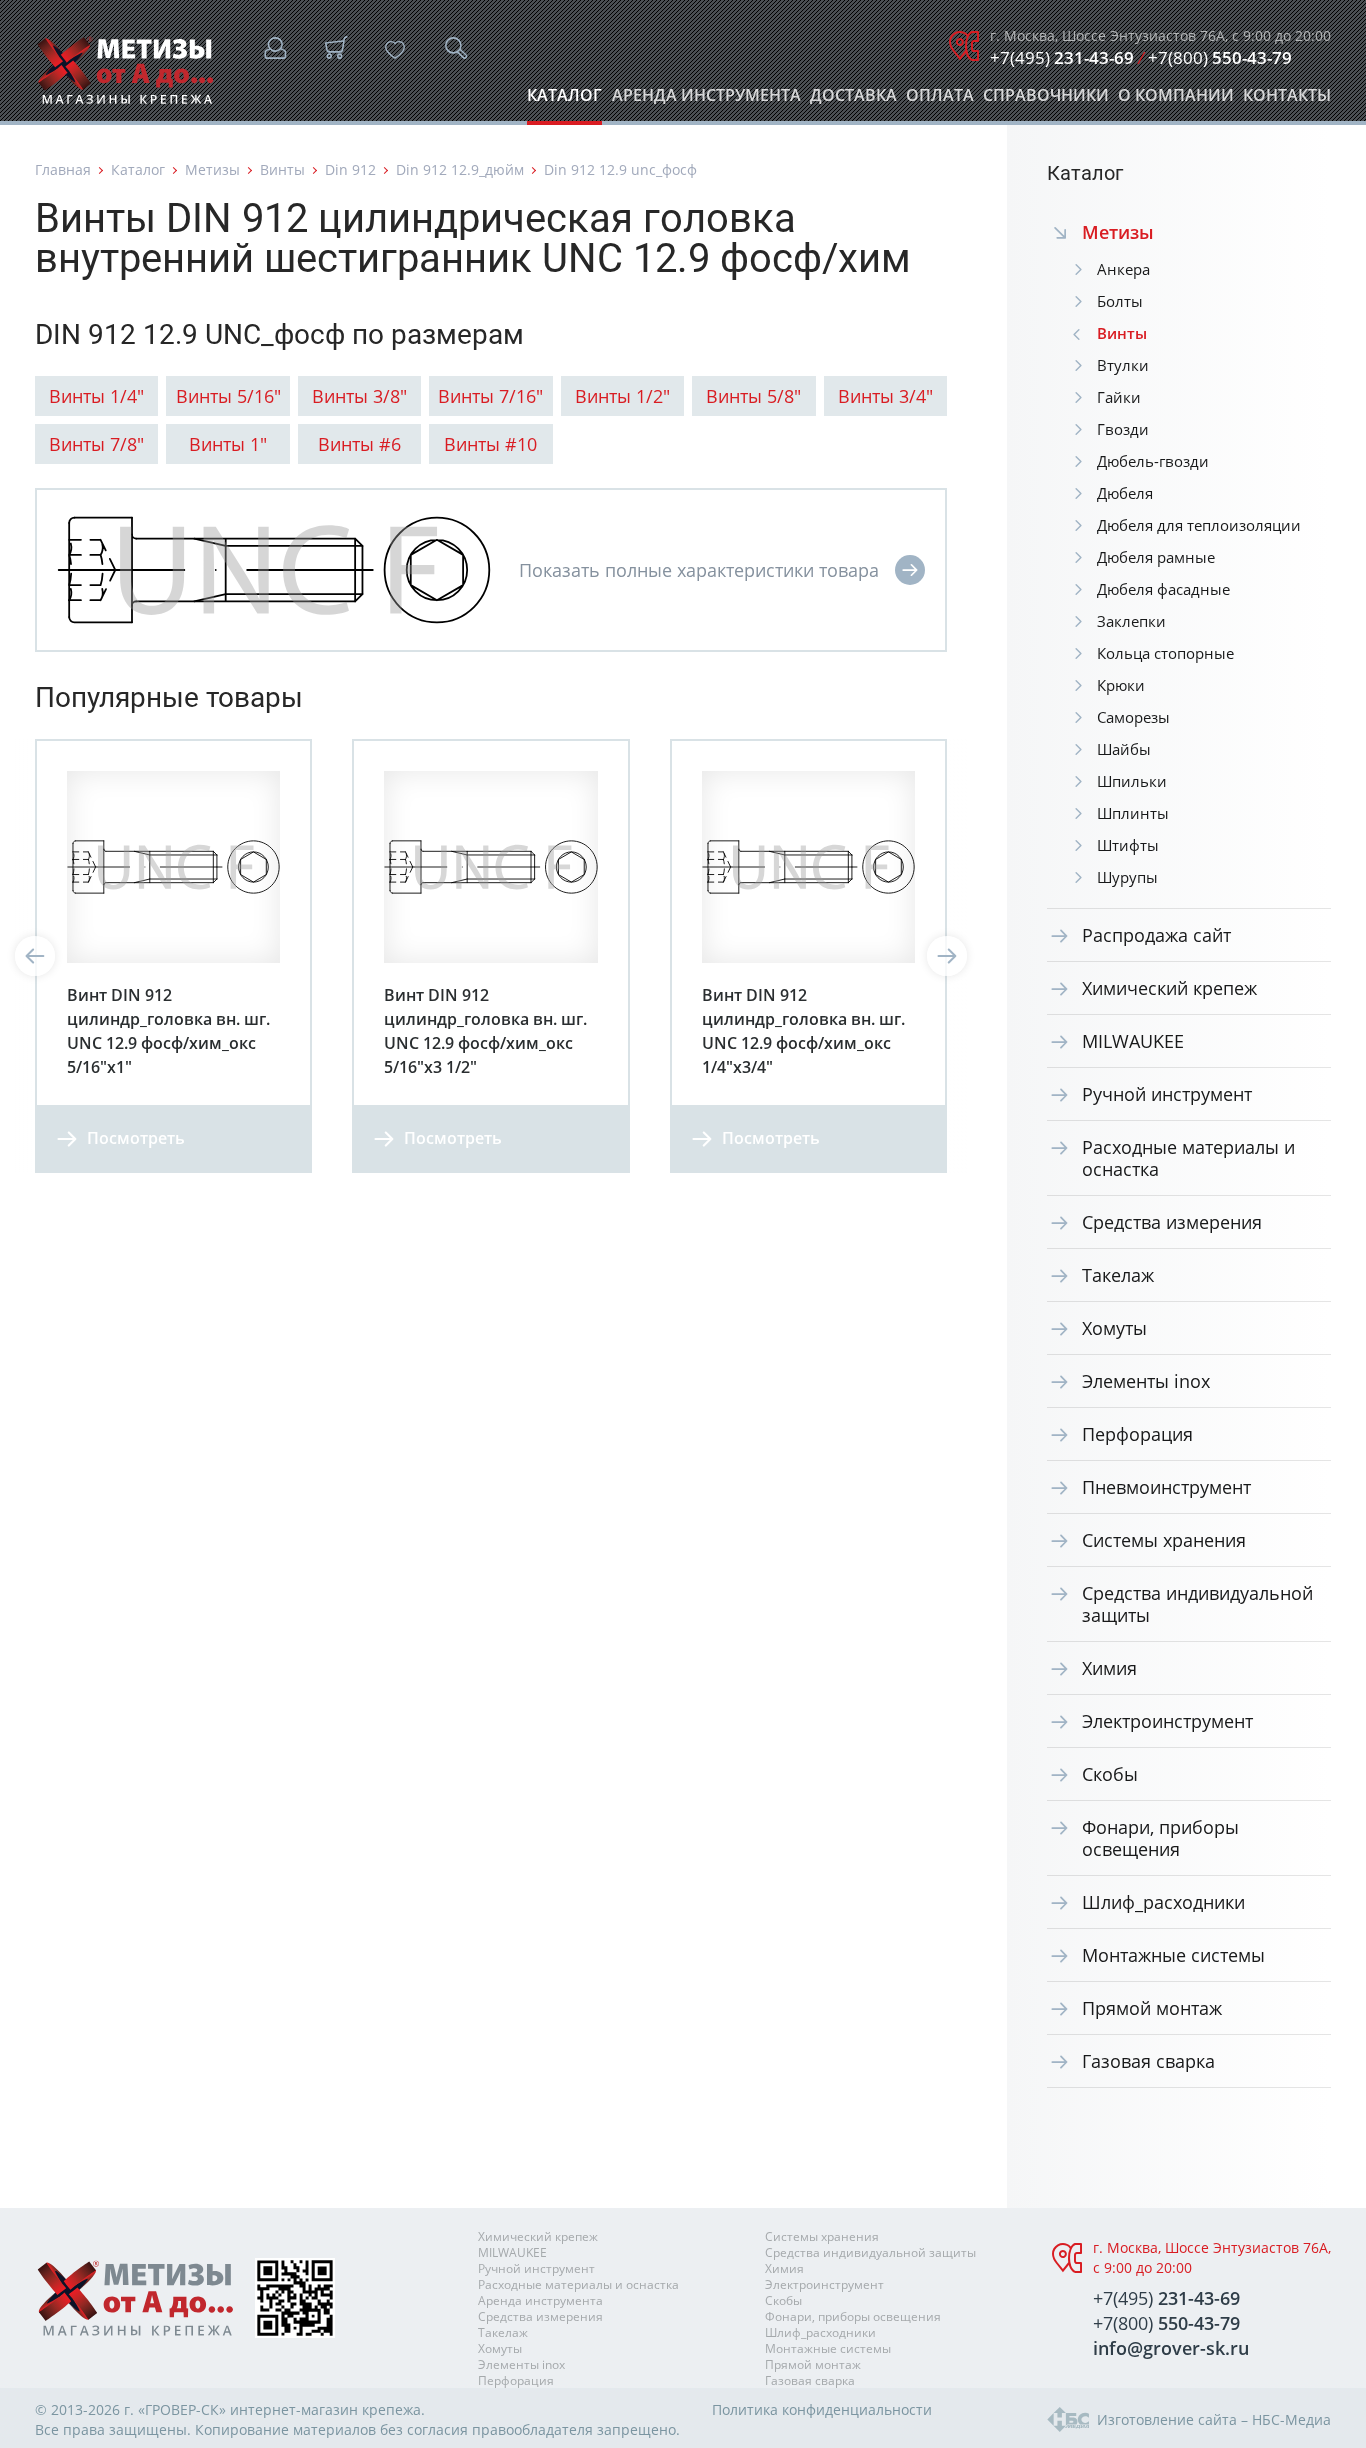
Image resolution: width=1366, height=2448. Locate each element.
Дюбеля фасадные (1163, 589)
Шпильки (1132, 781)
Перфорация (1137, 1434)
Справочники (1046, 100)
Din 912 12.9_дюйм (460, 169)
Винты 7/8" (96, 444)
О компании (1176, 100)
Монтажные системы (1173, 1955)
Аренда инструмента (706, 100)
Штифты (1128, 845)
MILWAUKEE (1133, 1041)
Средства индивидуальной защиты (1197, 1604)
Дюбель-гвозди (1153, 461)
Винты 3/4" (885, 396)
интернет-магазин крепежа (325, 2409)
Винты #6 (359, 444)
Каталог (564, 100)
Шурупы (1127, 877)
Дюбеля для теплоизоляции (1199, 525)
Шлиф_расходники (1163, 1902)
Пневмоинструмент (1166, 1487)
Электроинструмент (1167, 1721)
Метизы (212, 169)
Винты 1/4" (96, 396)
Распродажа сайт (1156, 935)
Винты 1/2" (622, 396)
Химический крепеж (1169, 988)
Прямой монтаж (1152, 2008)
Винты (282, 169)
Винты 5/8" (753, 396)
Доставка (853, 100)
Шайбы (1124, 749)
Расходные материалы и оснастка (1188, 1158)
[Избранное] (395, 50)
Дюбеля (1125, 493)
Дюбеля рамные (1156, 557)
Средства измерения (1172, 1222)
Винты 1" (228, 444)
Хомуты (1114, 1328)
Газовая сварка (1148, 2061)
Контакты (1287, 100)
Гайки (1119, 397)
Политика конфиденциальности (822, 2409)
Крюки (1121, 685)
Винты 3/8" (359, 396)
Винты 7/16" (490, 396)
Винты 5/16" (228, 396)
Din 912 (350, 169)
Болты (1120, 301)
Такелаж (1118, 1275)
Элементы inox (1146, 1381)
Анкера (1123, 269)
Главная (63, 169)
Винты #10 (490, 444)
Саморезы (1133, 717)
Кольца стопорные (1165, 653)
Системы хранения (1164, 1540)
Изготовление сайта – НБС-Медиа (1214, 2419)
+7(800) (1220, 57)
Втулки (1123, 365)
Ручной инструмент (1167, 1094)
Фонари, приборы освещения (1160, 1838)
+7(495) (1062, 57)
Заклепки (1131, 621)
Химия (1109, 1668)
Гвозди (1123, 429)
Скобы (1110, 1774)
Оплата (940, 100)
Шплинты (1133, 813)
